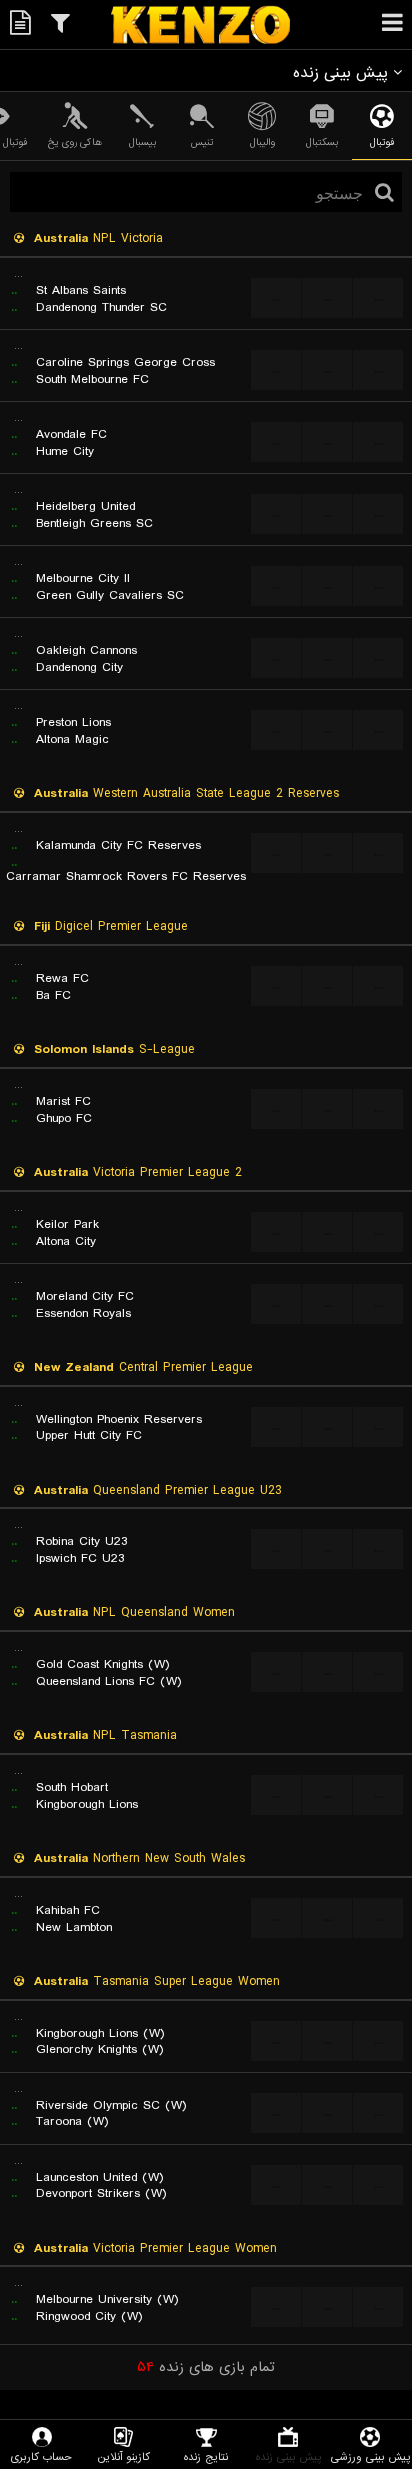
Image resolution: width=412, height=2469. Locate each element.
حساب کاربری (41, 2456)
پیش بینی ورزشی (370, 2456)
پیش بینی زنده (288, 2456)
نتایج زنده (206, 2456)
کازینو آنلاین (124, 2456)
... (276, 297)
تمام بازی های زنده (206, 2367)
